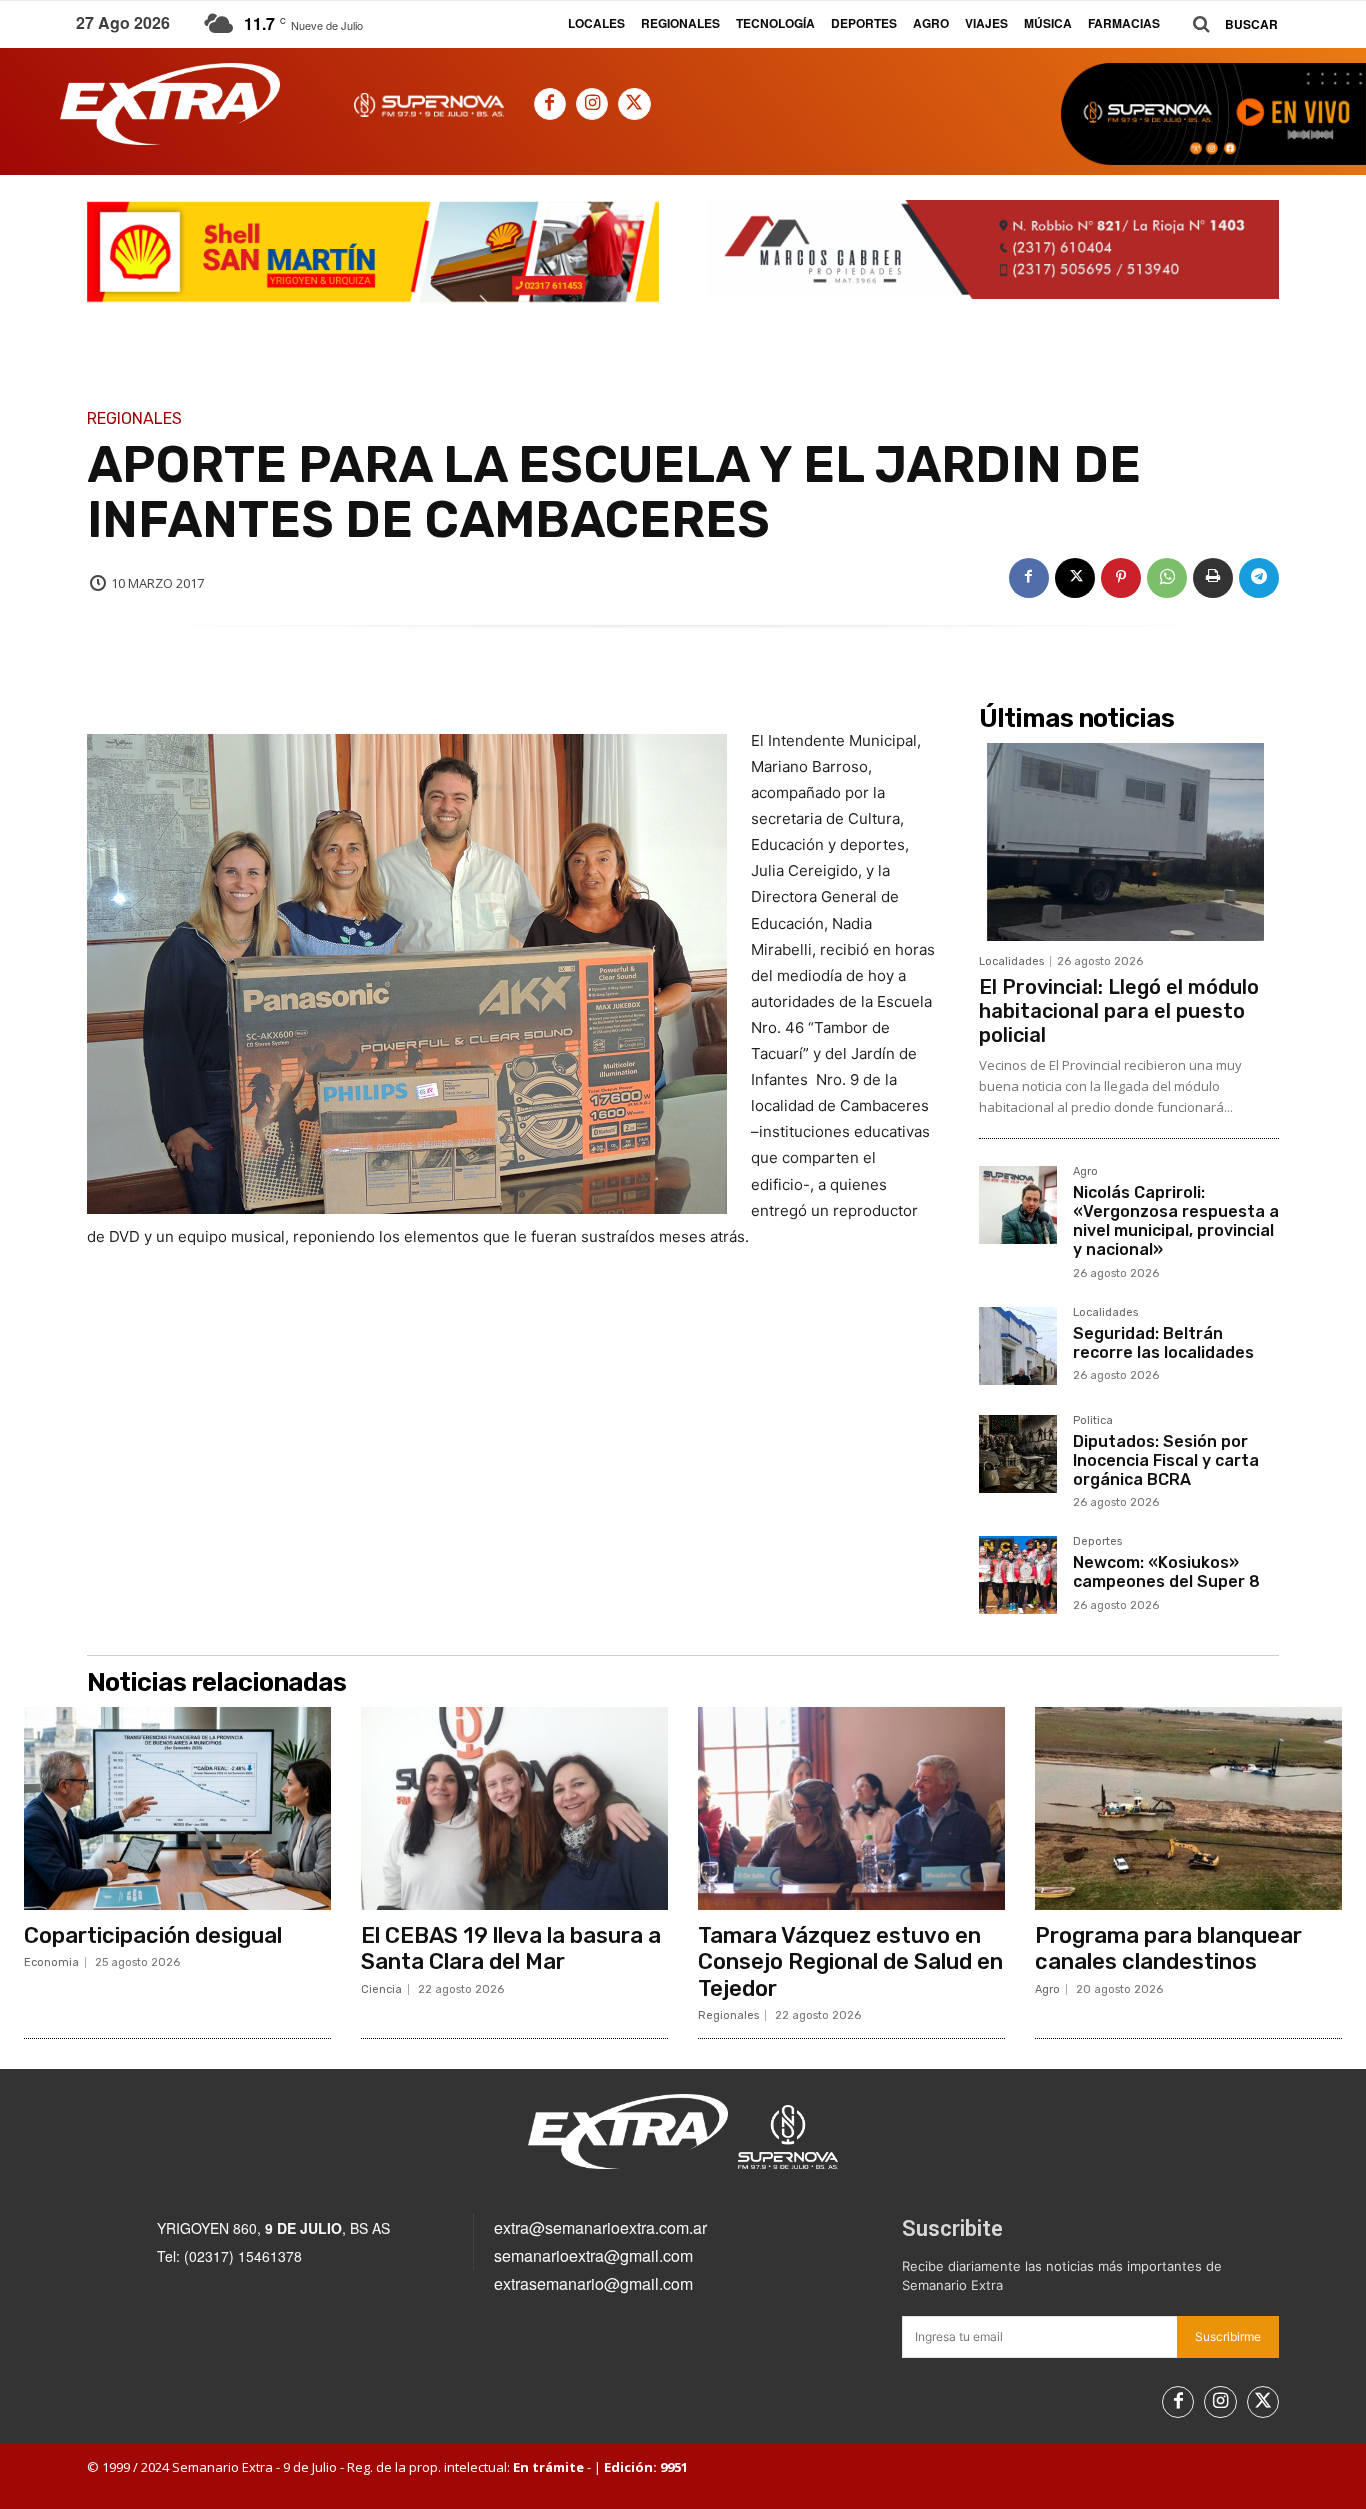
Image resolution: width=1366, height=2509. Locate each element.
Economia (51, 1962)
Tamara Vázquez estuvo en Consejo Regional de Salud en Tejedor (850, 1962)
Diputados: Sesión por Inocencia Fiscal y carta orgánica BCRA (1166, 1460)
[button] (1228, 24)
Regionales (134, 419)
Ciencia (381, 1989)
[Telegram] (1259, 578)
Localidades (1011, 961)
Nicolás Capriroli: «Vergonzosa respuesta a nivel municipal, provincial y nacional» (1176, 1221)
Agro (1085, 1172)
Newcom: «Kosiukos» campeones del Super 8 (1166, 1572)
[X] (634, 104)
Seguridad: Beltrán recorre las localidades (1163, 1343)
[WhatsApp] (1167, 578)
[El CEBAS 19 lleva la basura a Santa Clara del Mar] (514, 1808)
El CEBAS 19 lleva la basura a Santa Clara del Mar (511, 1948)
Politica (1093, 1421)
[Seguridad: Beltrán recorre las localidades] (1018, 1346)
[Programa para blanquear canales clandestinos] (1188, 1808)
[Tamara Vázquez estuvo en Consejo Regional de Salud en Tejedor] (851, 1808)
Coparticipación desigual (153, 1935)
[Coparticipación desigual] (177, 1808)
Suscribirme (1228, 2336)
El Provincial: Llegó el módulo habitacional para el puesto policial (1119, 1011)
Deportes (1097, 1542)
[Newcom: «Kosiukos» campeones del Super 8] (1018, 1575)
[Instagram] (592, 104)
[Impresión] (1213, 578)
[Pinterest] (1121, 578)
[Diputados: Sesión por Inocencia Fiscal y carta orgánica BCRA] (1018, 1454)
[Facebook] (550, 104)
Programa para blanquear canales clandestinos (1168, 1948)
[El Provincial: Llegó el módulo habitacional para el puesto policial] (1129, 842)
